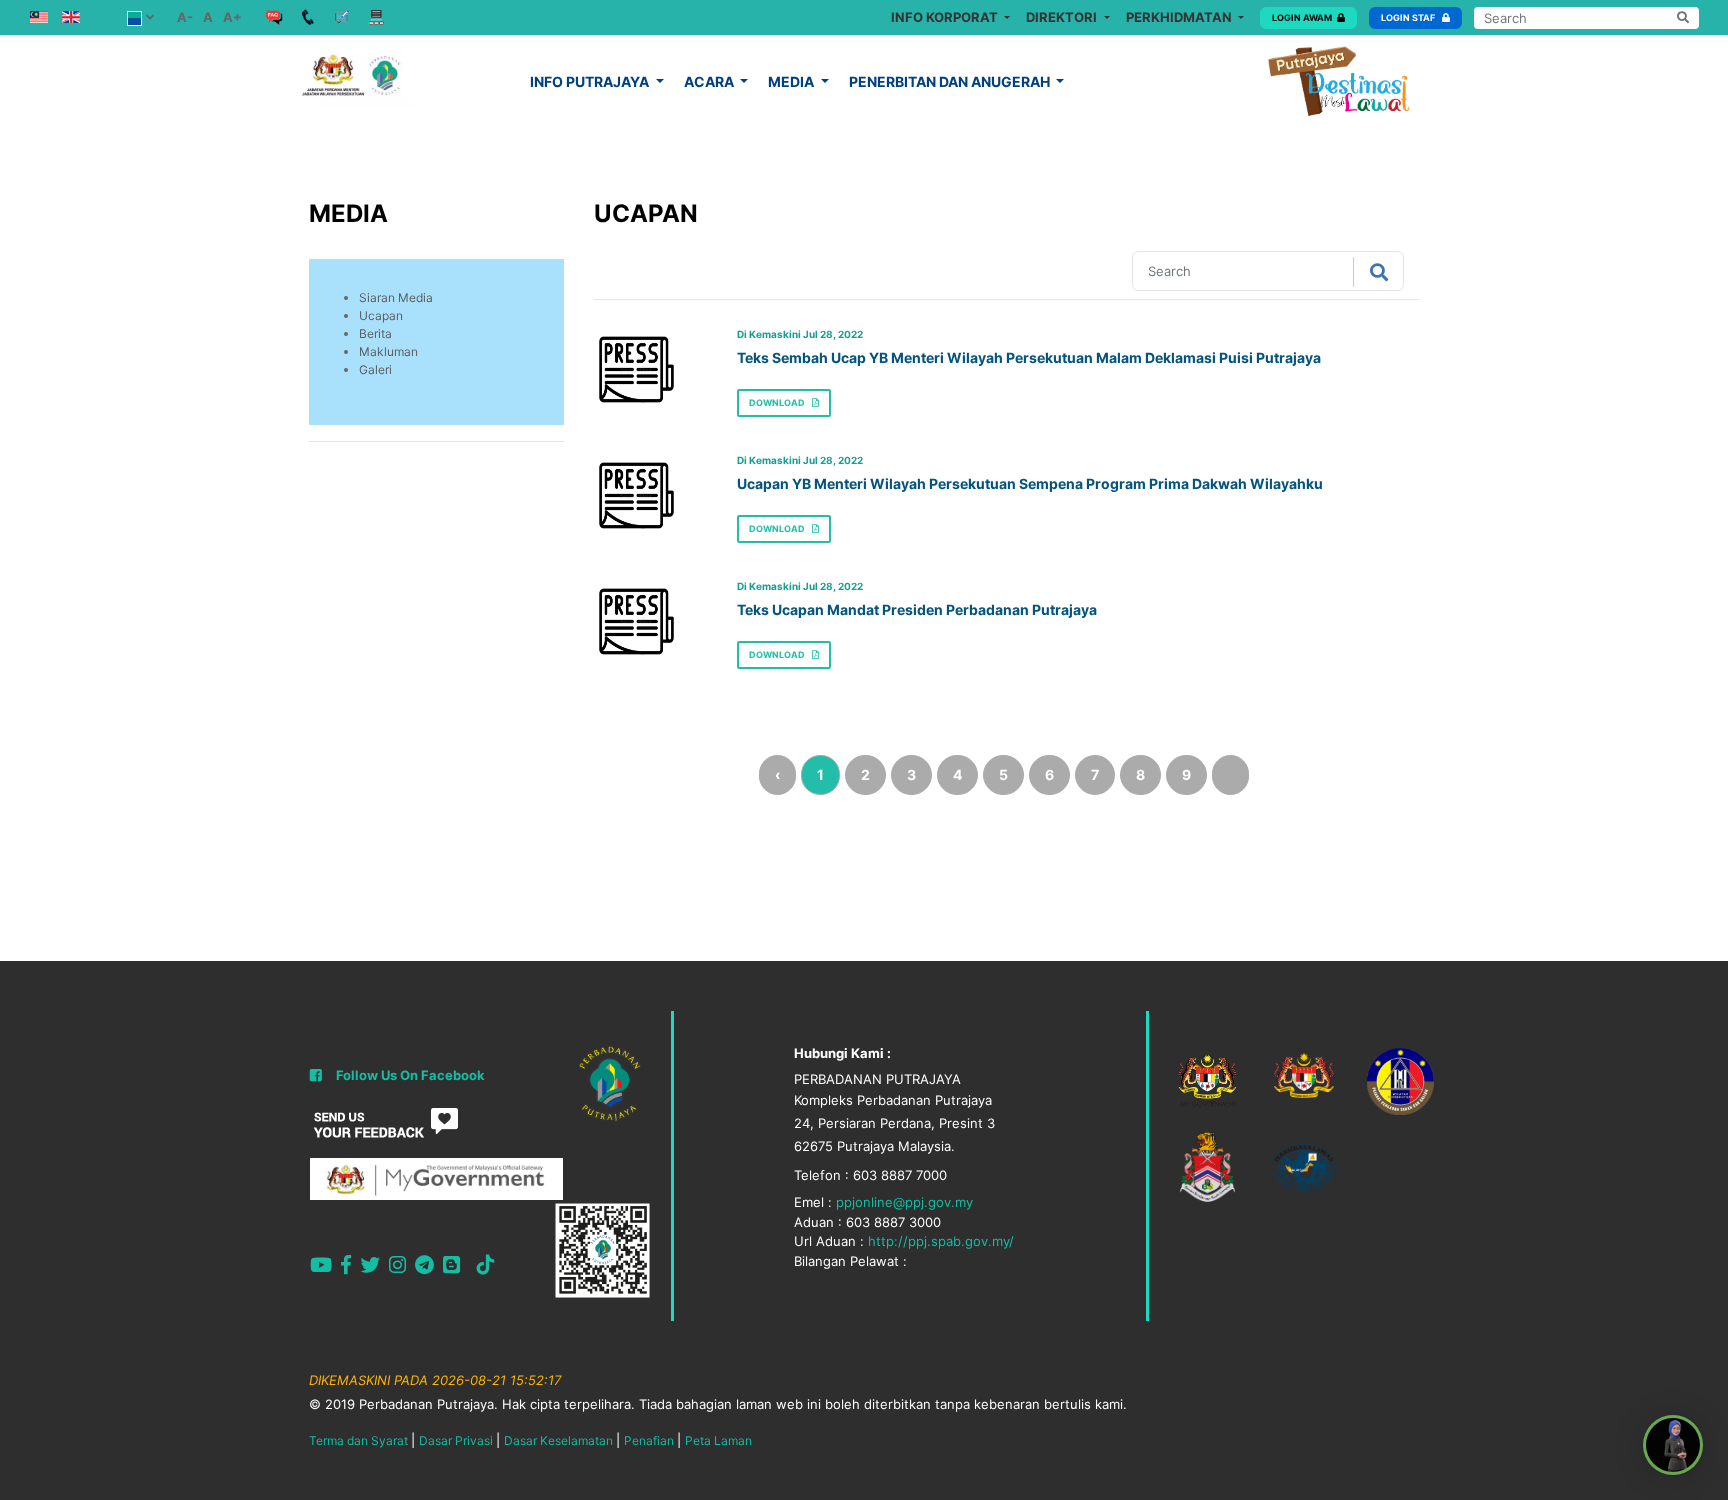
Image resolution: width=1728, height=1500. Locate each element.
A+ (232, 17)
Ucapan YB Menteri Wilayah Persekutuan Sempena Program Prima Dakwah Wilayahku (1030, 483)
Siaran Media (396, 297)
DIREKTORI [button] (1063, 17)
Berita (375, 333)
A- (185, 17)
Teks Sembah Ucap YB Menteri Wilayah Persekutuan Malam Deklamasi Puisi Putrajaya (1029, 357)
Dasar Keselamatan (558, 1440)
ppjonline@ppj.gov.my (904, 1202)
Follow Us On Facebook (410, 1075)
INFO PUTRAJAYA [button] (591, 81)
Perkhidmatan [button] (1180, 17)
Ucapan (381, 315)
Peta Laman (718, 1440)
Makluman (388, 351)
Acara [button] (710, 81)
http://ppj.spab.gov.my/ (941, 1241)
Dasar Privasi (456, 1440)
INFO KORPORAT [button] (946, 17)
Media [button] (792, 81)
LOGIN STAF (1409, 17)
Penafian (649, 1440)
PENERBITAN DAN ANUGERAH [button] (951, 81)
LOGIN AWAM (1302, 17)
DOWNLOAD (778, 402)
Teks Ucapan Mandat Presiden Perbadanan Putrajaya (917, 609)
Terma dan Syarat (358, 1440)
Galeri (375, 369)
